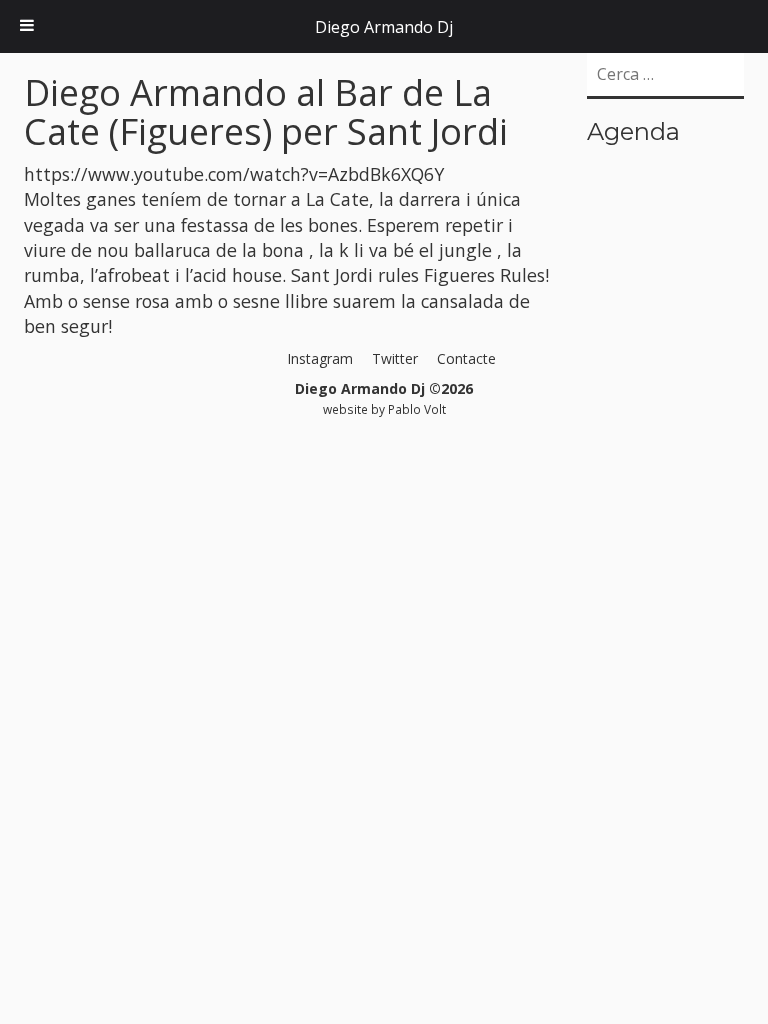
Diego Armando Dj (384, 27)
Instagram (320, 358)
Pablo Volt (417, 409)
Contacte (466, 358)
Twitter (395, 358)
